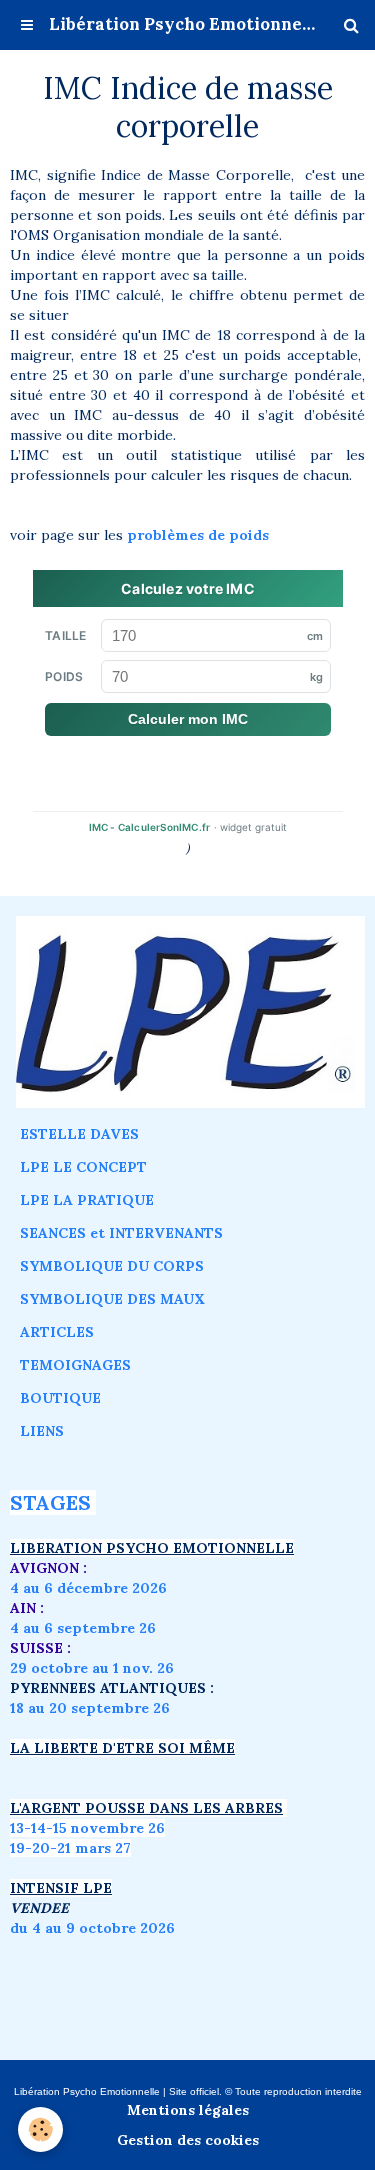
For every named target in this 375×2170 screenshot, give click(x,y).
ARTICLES (57, 1332)
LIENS (42, 1431)
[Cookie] (40, 2129)
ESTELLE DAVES (79, 1134)
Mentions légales (188, 2110)
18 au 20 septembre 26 (90, 1708)
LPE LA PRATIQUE (87, 1200)
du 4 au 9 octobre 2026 (92, 1928)
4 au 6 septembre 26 (83, 1628)
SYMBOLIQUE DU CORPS (112, 1266)
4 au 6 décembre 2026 (88, 1588)
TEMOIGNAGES (75, 1365)
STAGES (50, 1502)
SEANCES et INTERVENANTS (121, 1233)
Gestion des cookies (188, 2140)
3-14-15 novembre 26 (90, 1828)
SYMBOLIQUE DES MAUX (112, 1299)
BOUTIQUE (60, 1398)
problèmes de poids (200, 535)
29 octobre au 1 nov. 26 (92, 1668)
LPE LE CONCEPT (83, 1167)
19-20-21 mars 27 (70, 1848)
